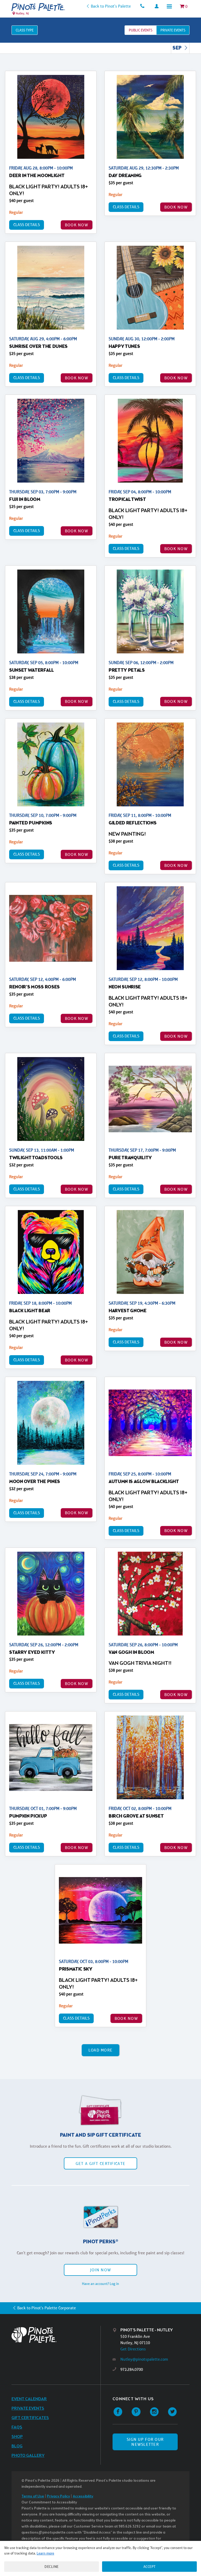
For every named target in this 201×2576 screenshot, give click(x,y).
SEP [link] (177, 48)
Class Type (25, 30)
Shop (17, 2437)
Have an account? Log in (100, 2284)
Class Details (27, 225)
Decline (52, 2567)
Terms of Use (33, 2496)
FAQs (17, 2427)
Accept (150, 2567)
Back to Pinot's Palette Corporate (47, 2308)
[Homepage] (56, 2335)
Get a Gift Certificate (100, 2164)
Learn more (45, 2553)
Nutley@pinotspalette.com (144, 2359)
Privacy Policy (58, 2496)
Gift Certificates (30, 2418)
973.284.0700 (132, 2369)
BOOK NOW (77, 225)
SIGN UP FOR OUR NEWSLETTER (145, 2442)
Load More (101, 2050)
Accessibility (83, 2496)
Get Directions (133, 2349)
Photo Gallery (28, 2456)
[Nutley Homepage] (38, 7)
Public (141, 30)
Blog (17, 2446)
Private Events (28, 2408)
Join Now (100, 2270)
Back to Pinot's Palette (111, 6)
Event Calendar (29, 2399)
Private (173, 30)
